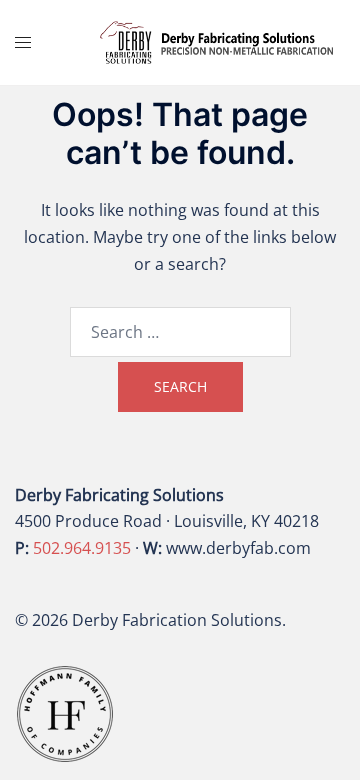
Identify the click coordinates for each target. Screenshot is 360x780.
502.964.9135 (82, 548)
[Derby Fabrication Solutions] (217, 41)
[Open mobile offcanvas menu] (23, 42)
